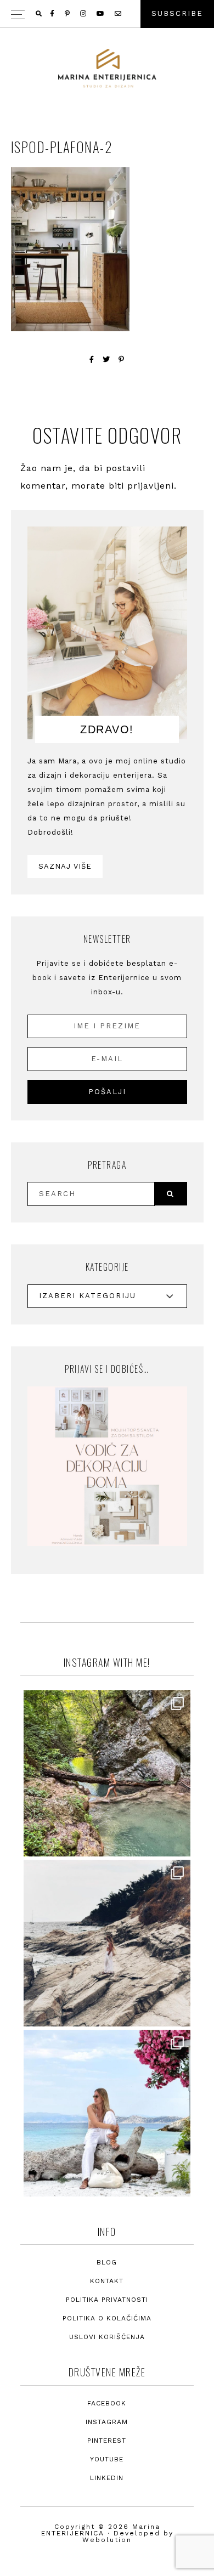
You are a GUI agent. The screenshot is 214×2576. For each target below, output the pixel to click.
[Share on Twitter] (106, 359)
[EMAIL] (119, 14)
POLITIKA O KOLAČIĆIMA (107, 2318)
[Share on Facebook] (92, 359)
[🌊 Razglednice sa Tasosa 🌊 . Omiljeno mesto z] (107, 2113)
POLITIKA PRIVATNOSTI (107, 2300)
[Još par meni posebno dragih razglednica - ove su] (107, 1774)
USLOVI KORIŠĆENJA (107, 2337)
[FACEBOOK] (53, 14)
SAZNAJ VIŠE (65, 866)
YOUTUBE (107, 2459)
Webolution (107, 2540)
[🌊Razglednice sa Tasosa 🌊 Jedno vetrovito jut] (107, 1943)
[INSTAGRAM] (84, 14)
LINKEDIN (107, 2478)
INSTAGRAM (107, 2422)
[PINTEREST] (68, 14)
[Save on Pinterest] (122, 359)
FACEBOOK (107, 2403)
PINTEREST (107, 2441)
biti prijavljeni (141, 486)
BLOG (107, 2262)
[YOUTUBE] (101, 14)
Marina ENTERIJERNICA (107, 69)
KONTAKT (107, 2281)
